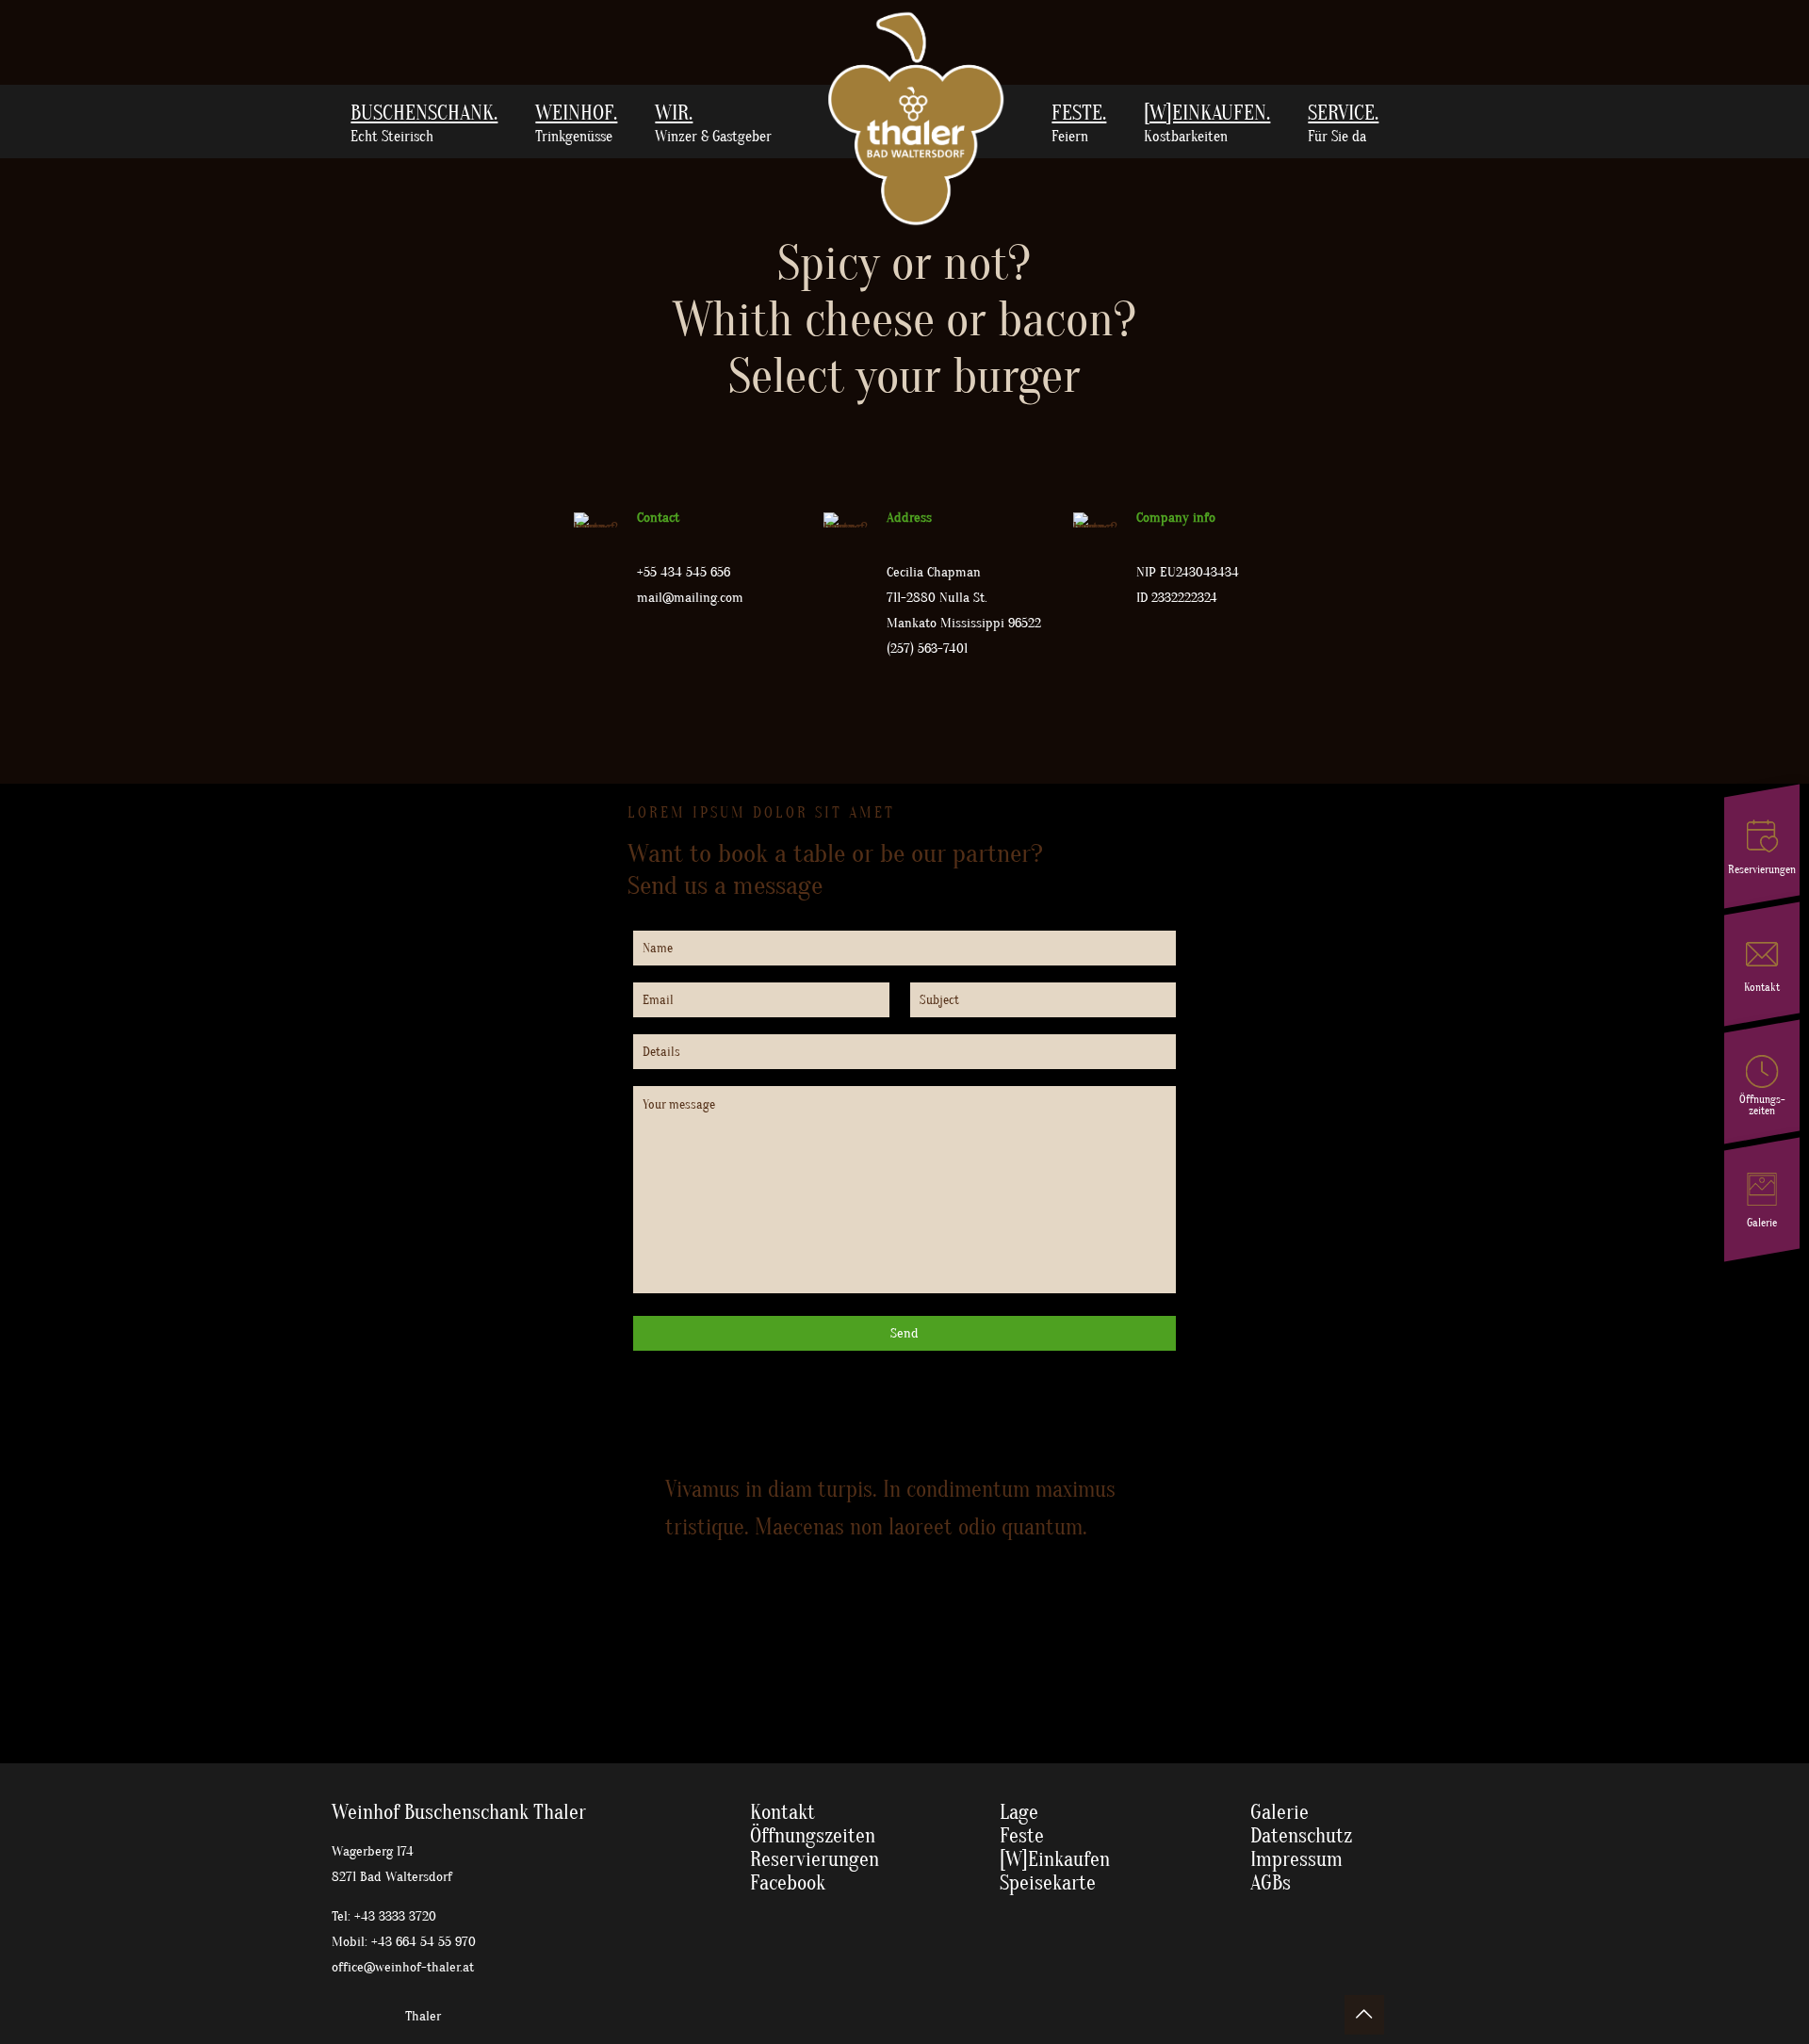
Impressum (1296, 1859)
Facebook (788, 1883)
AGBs (1271, 1883)
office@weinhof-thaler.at (403, 1967)
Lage (1019, 1812)
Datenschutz (1301, 1836)
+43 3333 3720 (395, 1916)
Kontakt (782, 1812)
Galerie (1279, 1812)
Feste (1022, 1836)
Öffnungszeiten (813, 1836)
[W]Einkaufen (1055, 1859)
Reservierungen (815, 1859)
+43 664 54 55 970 (424, 1942)
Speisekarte (1048, 1883)
